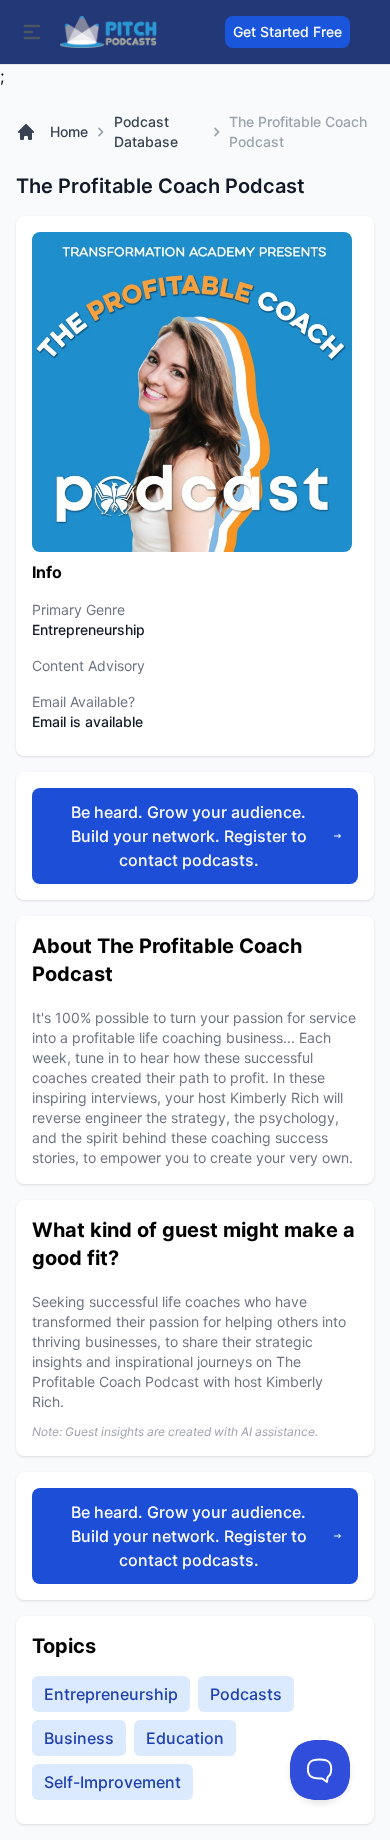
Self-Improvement (112, 1782)
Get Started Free (287, 31)
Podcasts (246, 1694)
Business (79, 1738)
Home (69, 131)
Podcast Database (146, 131)
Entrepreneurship (111, 1694)
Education (185, 1738)
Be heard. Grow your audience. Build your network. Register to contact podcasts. (189, 836)
